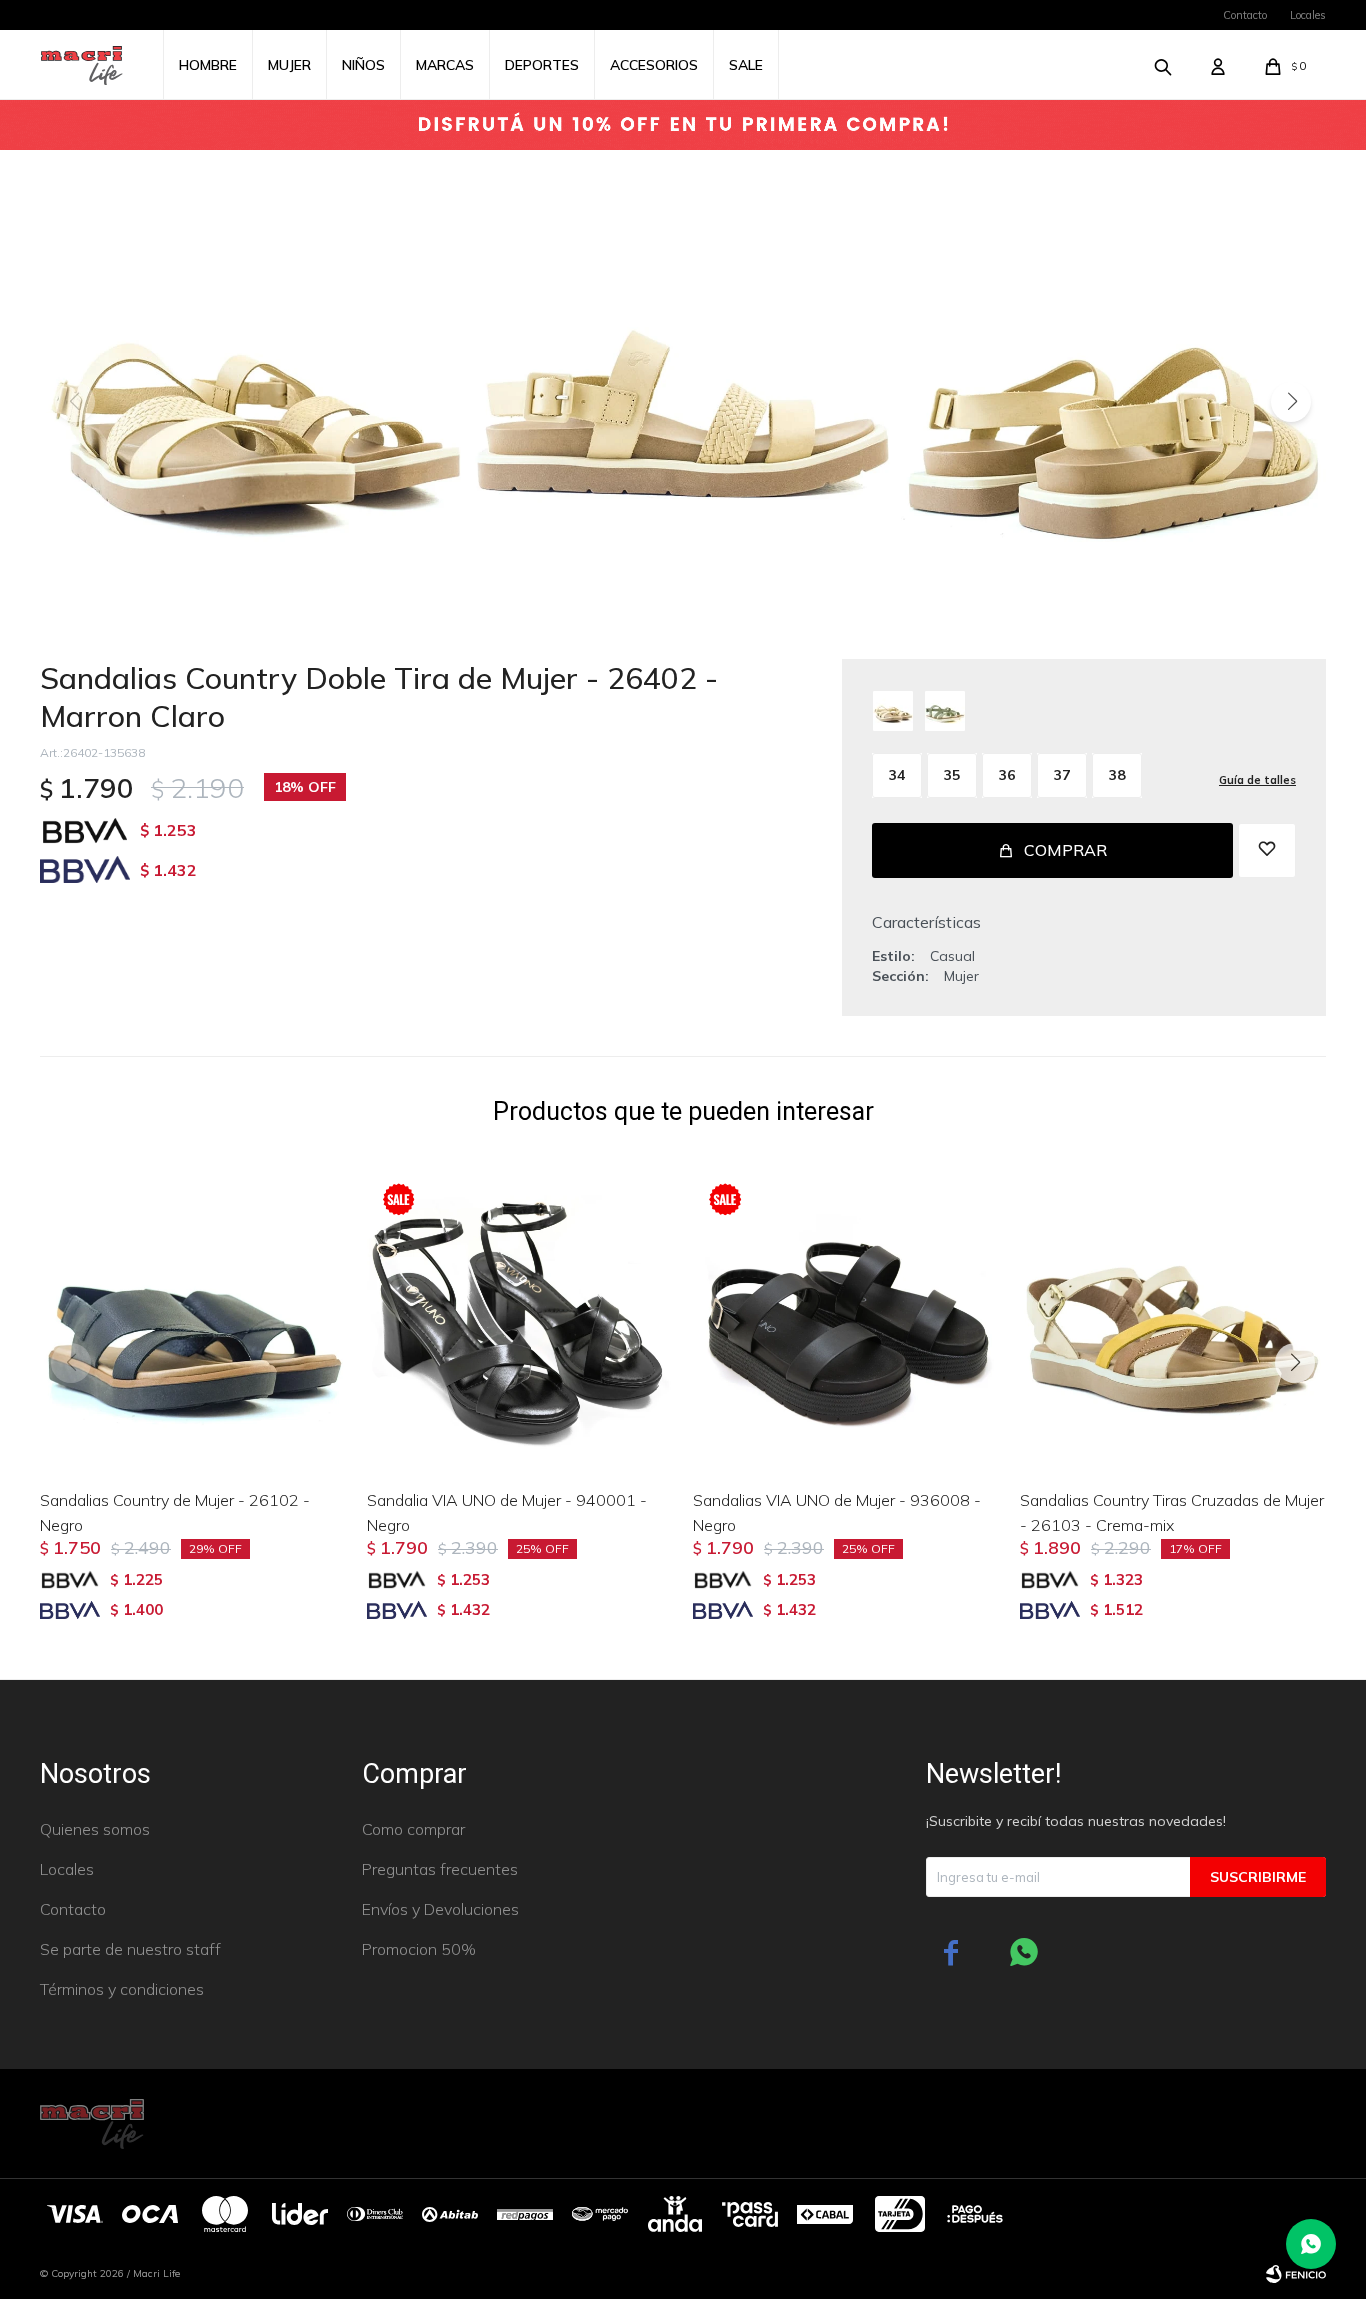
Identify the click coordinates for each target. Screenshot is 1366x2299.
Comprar (1065, 850)
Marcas (445, 65)
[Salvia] (945, 711)
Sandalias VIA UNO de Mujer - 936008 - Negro (837, 1512)
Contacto (1245, 15)
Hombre (208, 65)
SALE (746, 65)
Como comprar (413, 1829)
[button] (1291, 402)
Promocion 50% (419, 1949)
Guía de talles (1257, 780)
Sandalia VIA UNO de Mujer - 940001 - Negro (507, 1512)
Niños (363, 65)
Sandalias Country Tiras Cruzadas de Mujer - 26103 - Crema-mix (1172, 1512)
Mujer (289, 65)
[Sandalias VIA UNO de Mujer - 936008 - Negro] (846, 1320)
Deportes (542, 65)
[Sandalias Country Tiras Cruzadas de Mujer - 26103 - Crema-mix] (1173, 1320)
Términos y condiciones (122, 1989)
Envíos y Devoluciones (440, 1909)
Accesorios (654, 65)
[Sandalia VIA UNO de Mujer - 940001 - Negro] (520, 1320)
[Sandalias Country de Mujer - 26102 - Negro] (193, 1320)
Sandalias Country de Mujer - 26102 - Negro (175, 1512)
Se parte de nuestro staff (130, 1949)
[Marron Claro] (893, 711)
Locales (1308, 15)
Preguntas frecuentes (440, 1869)
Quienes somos (95, 1829)
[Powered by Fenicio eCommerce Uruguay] (1296, 2274)
